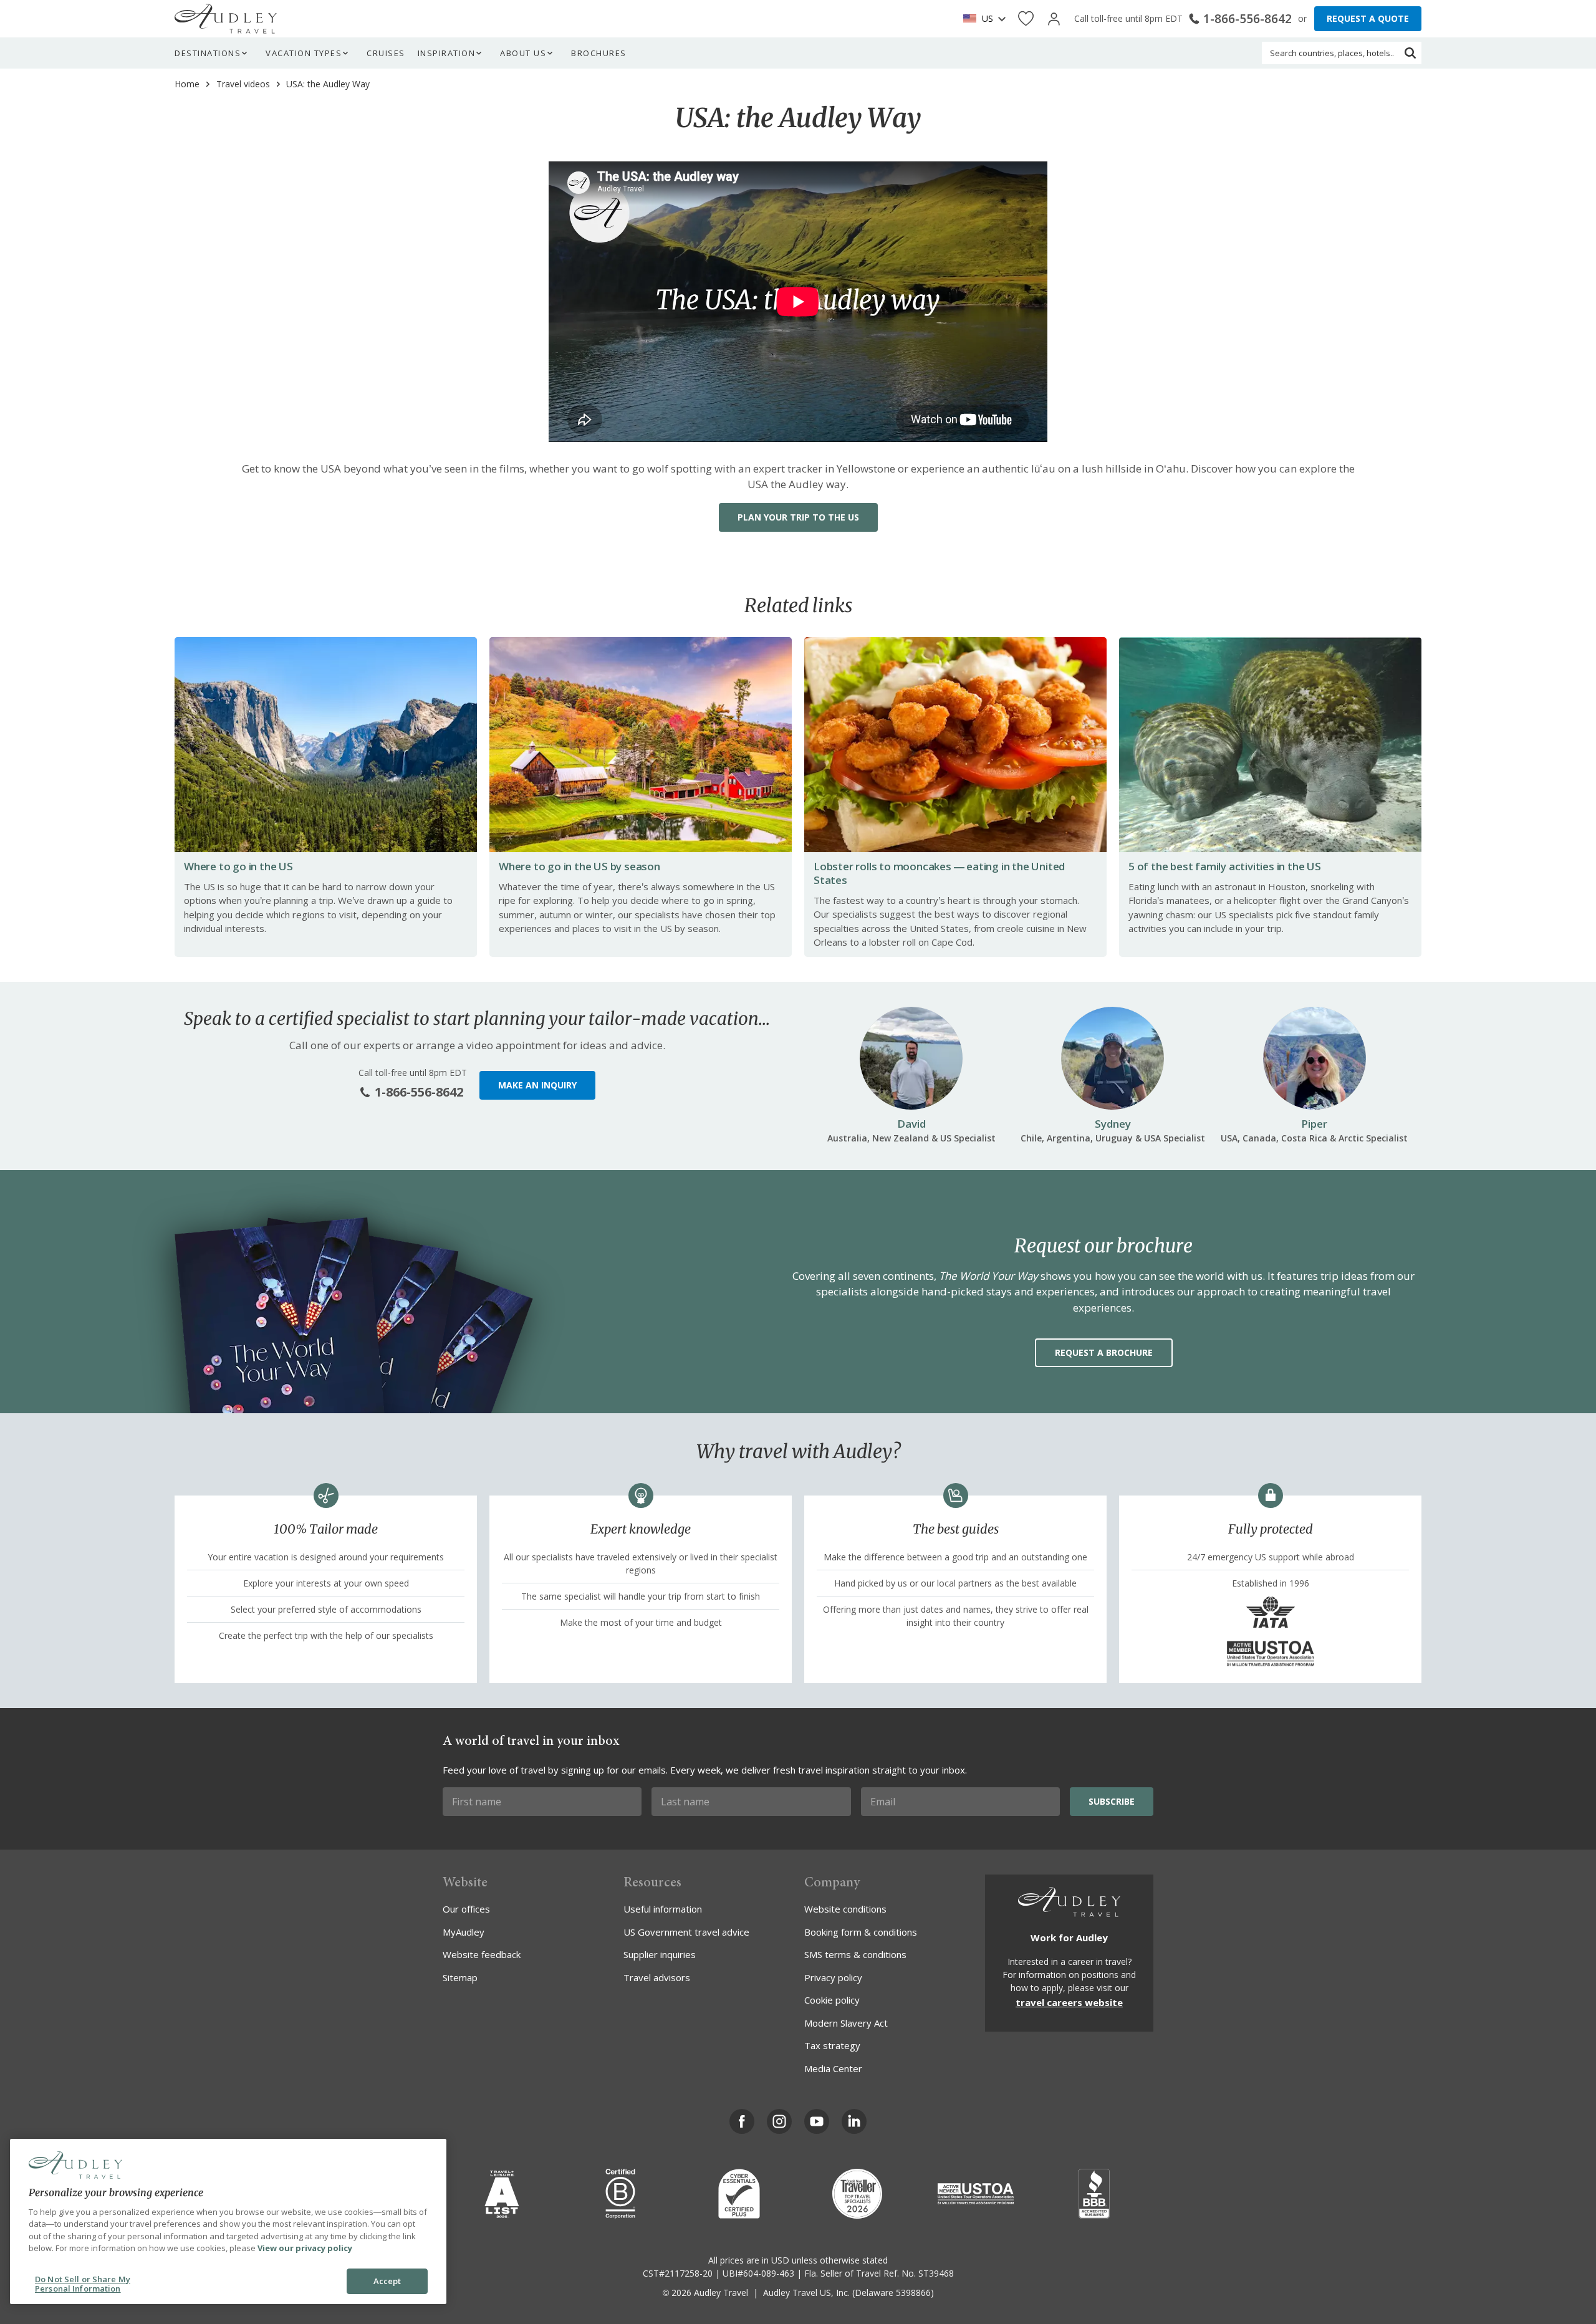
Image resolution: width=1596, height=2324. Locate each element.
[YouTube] (817, 2121)
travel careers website (1069, 2002)
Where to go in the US (238, 866)
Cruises (386, 53)
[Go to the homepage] (226, 19)
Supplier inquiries (660, 1954)
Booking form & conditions (861, 1932)
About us (523, 53)
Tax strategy (832, 2045)
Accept (387, 2281)
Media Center (833, 2068)
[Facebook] (742, 2121)
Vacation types (304, 53)
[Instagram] (779, 2121)
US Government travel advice (686, 1932)
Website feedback (482, 1954)
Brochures (599, 53)
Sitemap (460, 1977)
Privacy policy (833, 1977)
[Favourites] (1026, 19)
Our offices (466, 1909)
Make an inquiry (537, 1085)
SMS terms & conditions (855, 1954)
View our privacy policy (305, 2248)
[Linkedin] (854, 2121)
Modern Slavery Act (846, 2023)
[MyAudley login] (1054, 19)
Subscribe (1112, 1801)
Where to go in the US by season (579, 866)
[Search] (1410, 53)
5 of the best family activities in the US (1225, 866)
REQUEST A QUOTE (1368, 18)
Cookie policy (832, 2000)
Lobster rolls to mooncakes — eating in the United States (939, 873)
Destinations (208, 53)
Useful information (663, 1909)
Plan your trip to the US (798, 517)
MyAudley (464, 1932)
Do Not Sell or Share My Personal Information (83, 2284)
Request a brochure (1104, 1352)
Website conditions (845, 1909)
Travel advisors (657, 1977)
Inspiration (447, 53)
